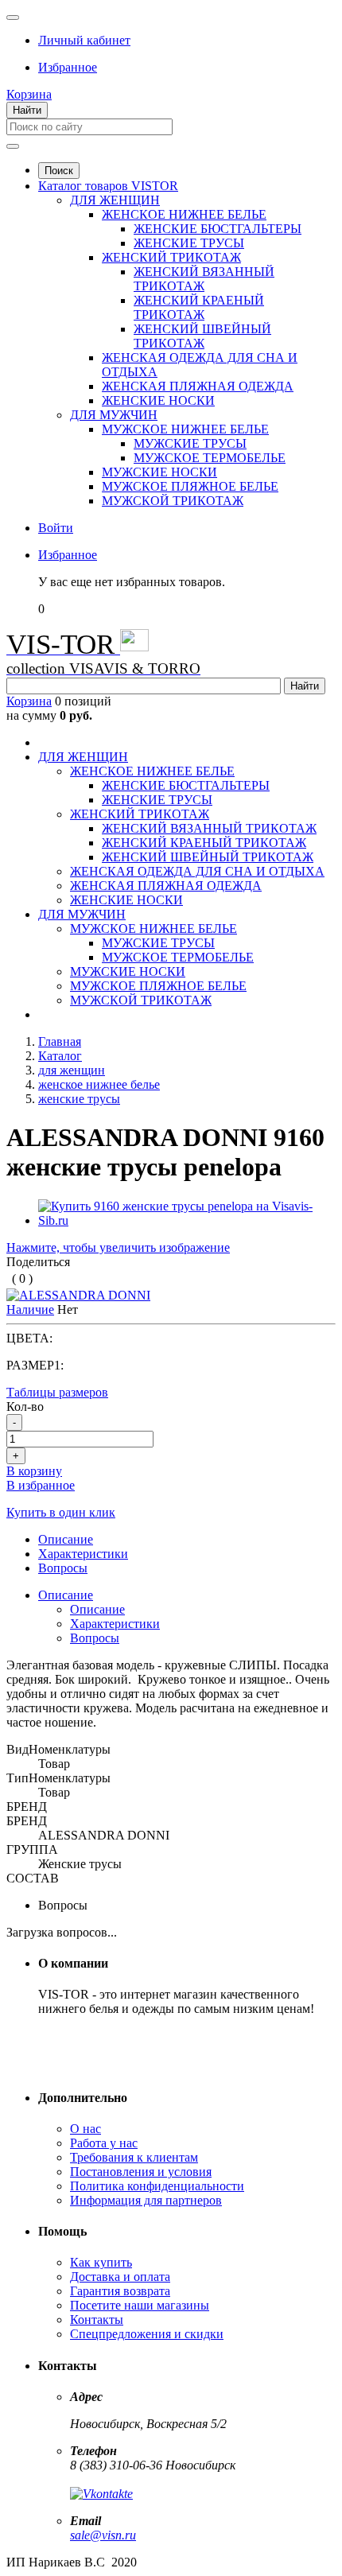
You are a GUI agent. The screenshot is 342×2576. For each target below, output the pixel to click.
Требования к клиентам (134, 2157)
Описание (66, 1595)
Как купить (101, 2262)
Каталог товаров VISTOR (108, 186)
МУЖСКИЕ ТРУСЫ (190, 443)
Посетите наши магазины (140, 2305)
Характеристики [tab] (83, 1554)
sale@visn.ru (103, 2535)
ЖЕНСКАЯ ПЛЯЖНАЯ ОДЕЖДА (198, 386)
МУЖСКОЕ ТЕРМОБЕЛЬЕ (210, 458)
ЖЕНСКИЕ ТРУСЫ (189, 243)
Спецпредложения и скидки (147, 2334)
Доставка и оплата (120, 2277)
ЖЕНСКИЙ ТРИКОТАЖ (171, 257)
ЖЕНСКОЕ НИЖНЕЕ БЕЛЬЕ (184, 214)
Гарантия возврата (120, 2291)
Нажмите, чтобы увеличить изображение (118, 1247)
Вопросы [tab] (63, 1568)
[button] (84, 40)
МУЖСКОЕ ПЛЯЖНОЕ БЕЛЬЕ (190, 486)
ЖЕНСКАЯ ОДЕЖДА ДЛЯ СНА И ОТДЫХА (197, 871)
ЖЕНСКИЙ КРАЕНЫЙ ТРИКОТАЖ (199, 307)
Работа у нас (104, 2143)
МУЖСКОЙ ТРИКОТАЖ (173, 501)
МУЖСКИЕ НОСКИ (159, 472)
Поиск (59, 171)
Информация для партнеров (146, 2200)
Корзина (29, 701)
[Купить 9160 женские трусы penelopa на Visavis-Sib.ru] (187, 1220)
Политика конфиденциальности (157, 2186)
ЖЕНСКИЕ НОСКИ (158, 400)
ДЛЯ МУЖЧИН (114, 415)
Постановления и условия (141, 2172)
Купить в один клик (61, 1512)
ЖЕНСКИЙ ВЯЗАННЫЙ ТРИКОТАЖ (204, 279)
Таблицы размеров (57, 1392)
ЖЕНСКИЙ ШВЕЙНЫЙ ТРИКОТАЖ (202, 336)
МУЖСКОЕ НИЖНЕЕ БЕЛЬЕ (185, 429)
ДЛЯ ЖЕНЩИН (115, 200)
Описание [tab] (66, 1539)
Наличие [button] (30, 1309)
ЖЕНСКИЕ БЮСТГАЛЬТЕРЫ (218, 229)
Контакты (97, 2320)
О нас (85, 2129)
